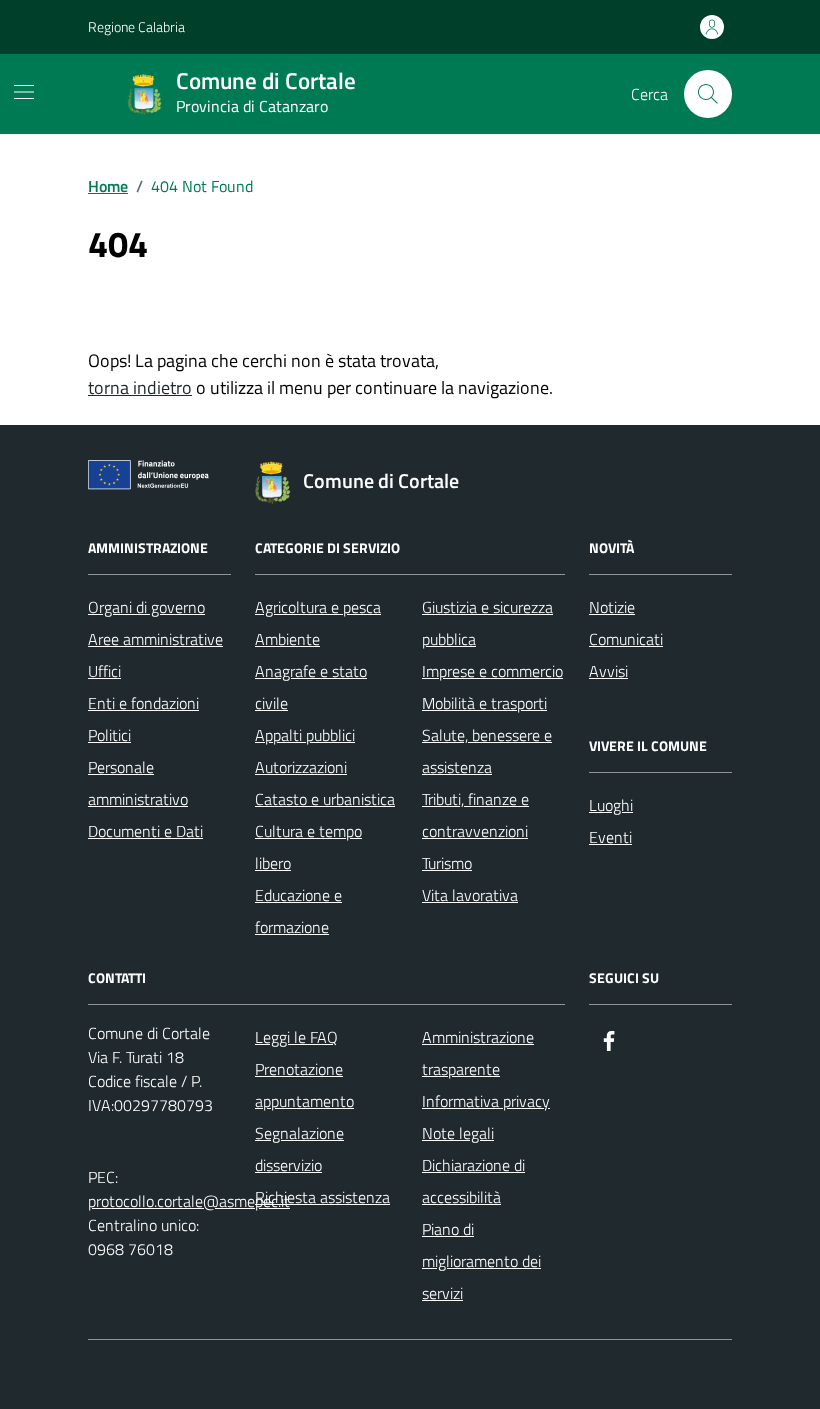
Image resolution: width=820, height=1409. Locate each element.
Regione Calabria (136, 26)
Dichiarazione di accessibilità (473, 1181)
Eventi (610, 837)
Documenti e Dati (145, 831)
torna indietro (140, 387)
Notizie (612, 607)
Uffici (104, 671)
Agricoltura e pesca (318, 607)
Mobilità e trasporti (484, 703)
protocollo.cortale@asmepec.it (189, 1201)
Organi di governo (146, 607)
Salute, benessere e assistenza (487, 751)
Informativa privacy (486, 1101)
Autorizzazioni (301, 767)
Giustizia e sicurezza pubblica (487, 623)
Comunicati (626, 639)
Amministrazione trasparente (478, 1053)
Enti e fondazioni (143, 703)
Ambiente (287, 639)
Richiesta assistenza (322, 1197)
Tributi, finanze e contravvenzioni (475, 815)
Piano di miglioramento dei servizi (481, 1261)
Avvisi (608, 671)
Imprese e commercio (492, 671)
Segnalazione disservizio (299, 1149)
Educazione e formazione (298, 911)
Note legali (458, 1133)
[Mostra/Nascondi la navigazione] (24, 92)
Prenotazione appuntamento (304, 1085)
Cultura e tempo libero (308, 847)
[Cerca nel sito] (708, 94)
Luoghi (611, 805)
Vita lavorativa (470, 895)
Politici (109, 735)
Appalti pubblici (305, 735)
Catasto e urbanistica (325, 799)
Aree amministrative (155, 639)
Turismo (447, 863)
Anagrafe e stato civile (311, 687)
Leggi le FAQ (296, 1037)
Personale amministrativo (138, 783)
